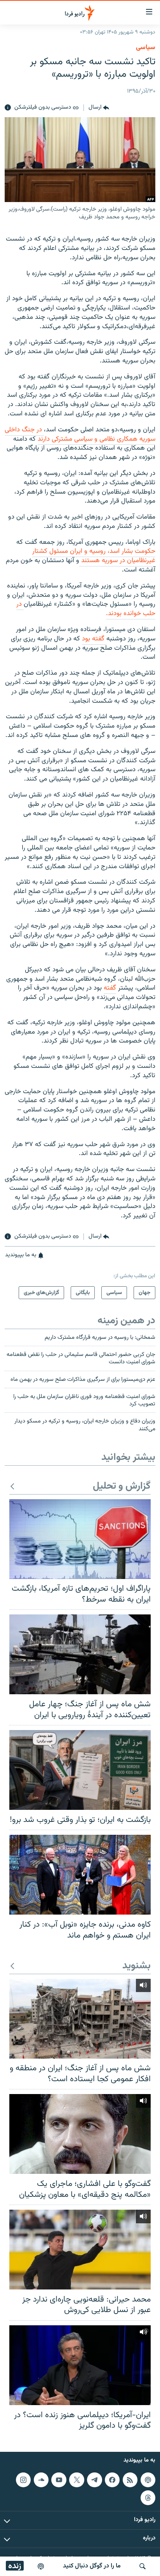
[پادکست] (41, 2566)
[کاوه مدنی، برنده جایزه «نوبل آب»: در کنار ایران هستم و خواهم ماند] (80, 1875)
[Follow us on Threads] (148, 2497)
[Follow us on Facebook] (112, 2479)
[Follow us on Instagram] (23, 2479)
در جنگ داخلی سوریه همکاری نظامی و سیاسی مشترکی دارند (80, 434)
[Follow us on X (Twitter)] (77, 2479)
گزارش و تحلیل (122, 1487)
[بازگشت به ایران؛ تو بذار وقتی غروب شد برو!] (80, 1770)
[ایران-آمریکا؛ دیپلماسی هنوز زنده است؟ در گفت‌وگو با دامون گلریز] (80, 2365)
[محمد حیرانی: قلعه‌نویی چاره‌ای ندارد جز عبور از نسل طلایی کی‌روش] (80, 2250)
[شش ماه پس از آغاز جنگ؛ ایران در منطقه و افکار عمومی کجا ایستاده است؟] (80, 2019)
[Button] (99, 108)
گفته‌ (110, 988)
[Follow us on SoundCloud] (41, 2479)
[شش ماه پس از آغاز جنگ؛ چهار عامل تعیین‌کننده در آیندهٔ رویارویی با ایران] (80, 1654)
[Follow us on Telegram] (94, 2479)
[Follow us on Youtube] (59, 2479)
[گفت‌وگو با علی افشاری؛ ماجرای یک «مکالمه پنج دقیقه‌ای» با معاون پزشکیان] (80, 2134)
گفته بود (94, 639)
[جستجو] (143, 2566)
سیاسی (146, 47)
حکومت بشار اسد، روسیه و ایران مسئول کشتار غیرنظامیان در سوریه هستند (94, 556)
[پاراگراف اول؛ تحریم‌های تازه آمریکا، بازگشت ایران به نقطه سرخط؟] (80, 1539)
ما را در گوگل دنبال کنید (92, 2566)
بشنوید (137, 1966)
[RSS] (130, 2479)
